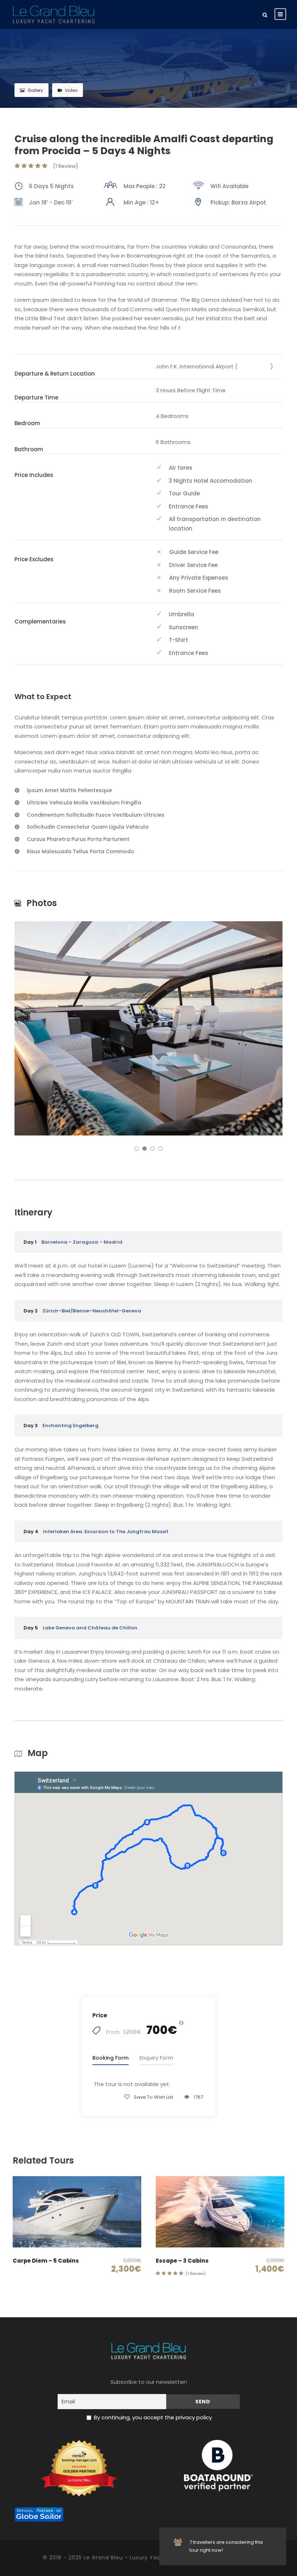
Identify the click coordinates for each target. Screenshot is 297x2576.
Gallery (35, 90)
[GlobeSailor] (39, 2514)
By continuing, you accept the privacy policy (153, 2417)
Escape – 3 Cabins (182, 2261)
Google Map (254, 366)
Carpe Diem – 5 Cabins (46, 2261)
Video (71, 90)
